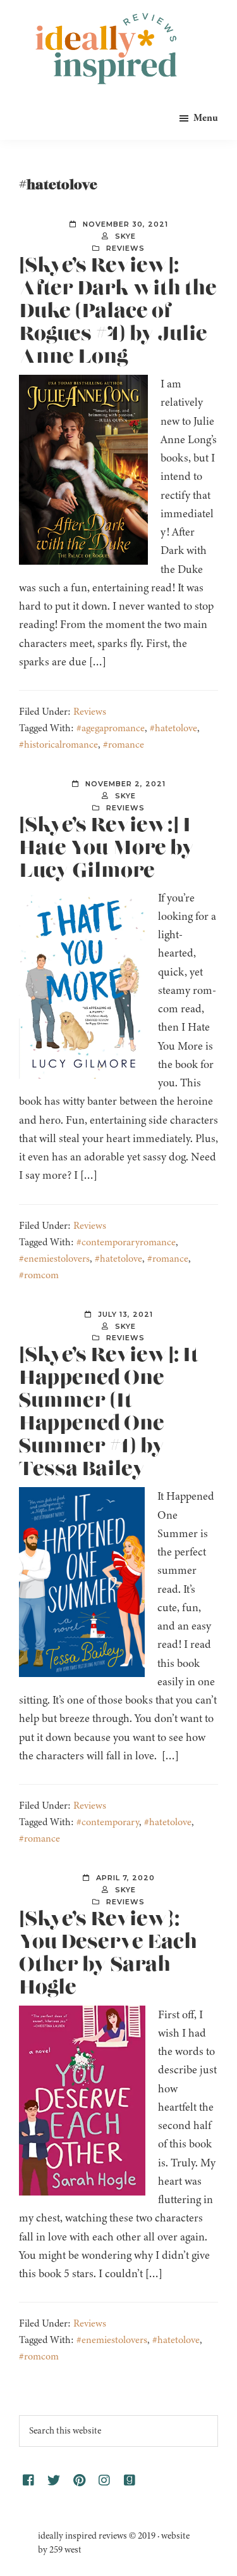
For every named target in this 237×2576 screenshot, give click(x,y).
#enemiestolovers (54, 1259)
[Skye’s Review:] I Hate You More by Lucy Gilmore (107, 848)
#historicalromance (58, 745)
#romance (124, 745)
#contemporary (108, 1822)
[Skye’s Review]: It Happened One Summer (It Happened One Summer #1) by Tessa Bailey (109, 1412)
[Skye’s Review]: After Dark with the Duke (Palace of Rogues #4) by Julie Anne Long (118, 311)
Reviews (125, 248)
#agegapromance (111, 728)
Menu (206, 118)
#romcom (39, 1275)
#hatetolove (173, 728)
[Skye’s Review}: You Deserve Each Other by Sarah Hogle (108, 1954)
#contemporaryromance (126, 1242)
